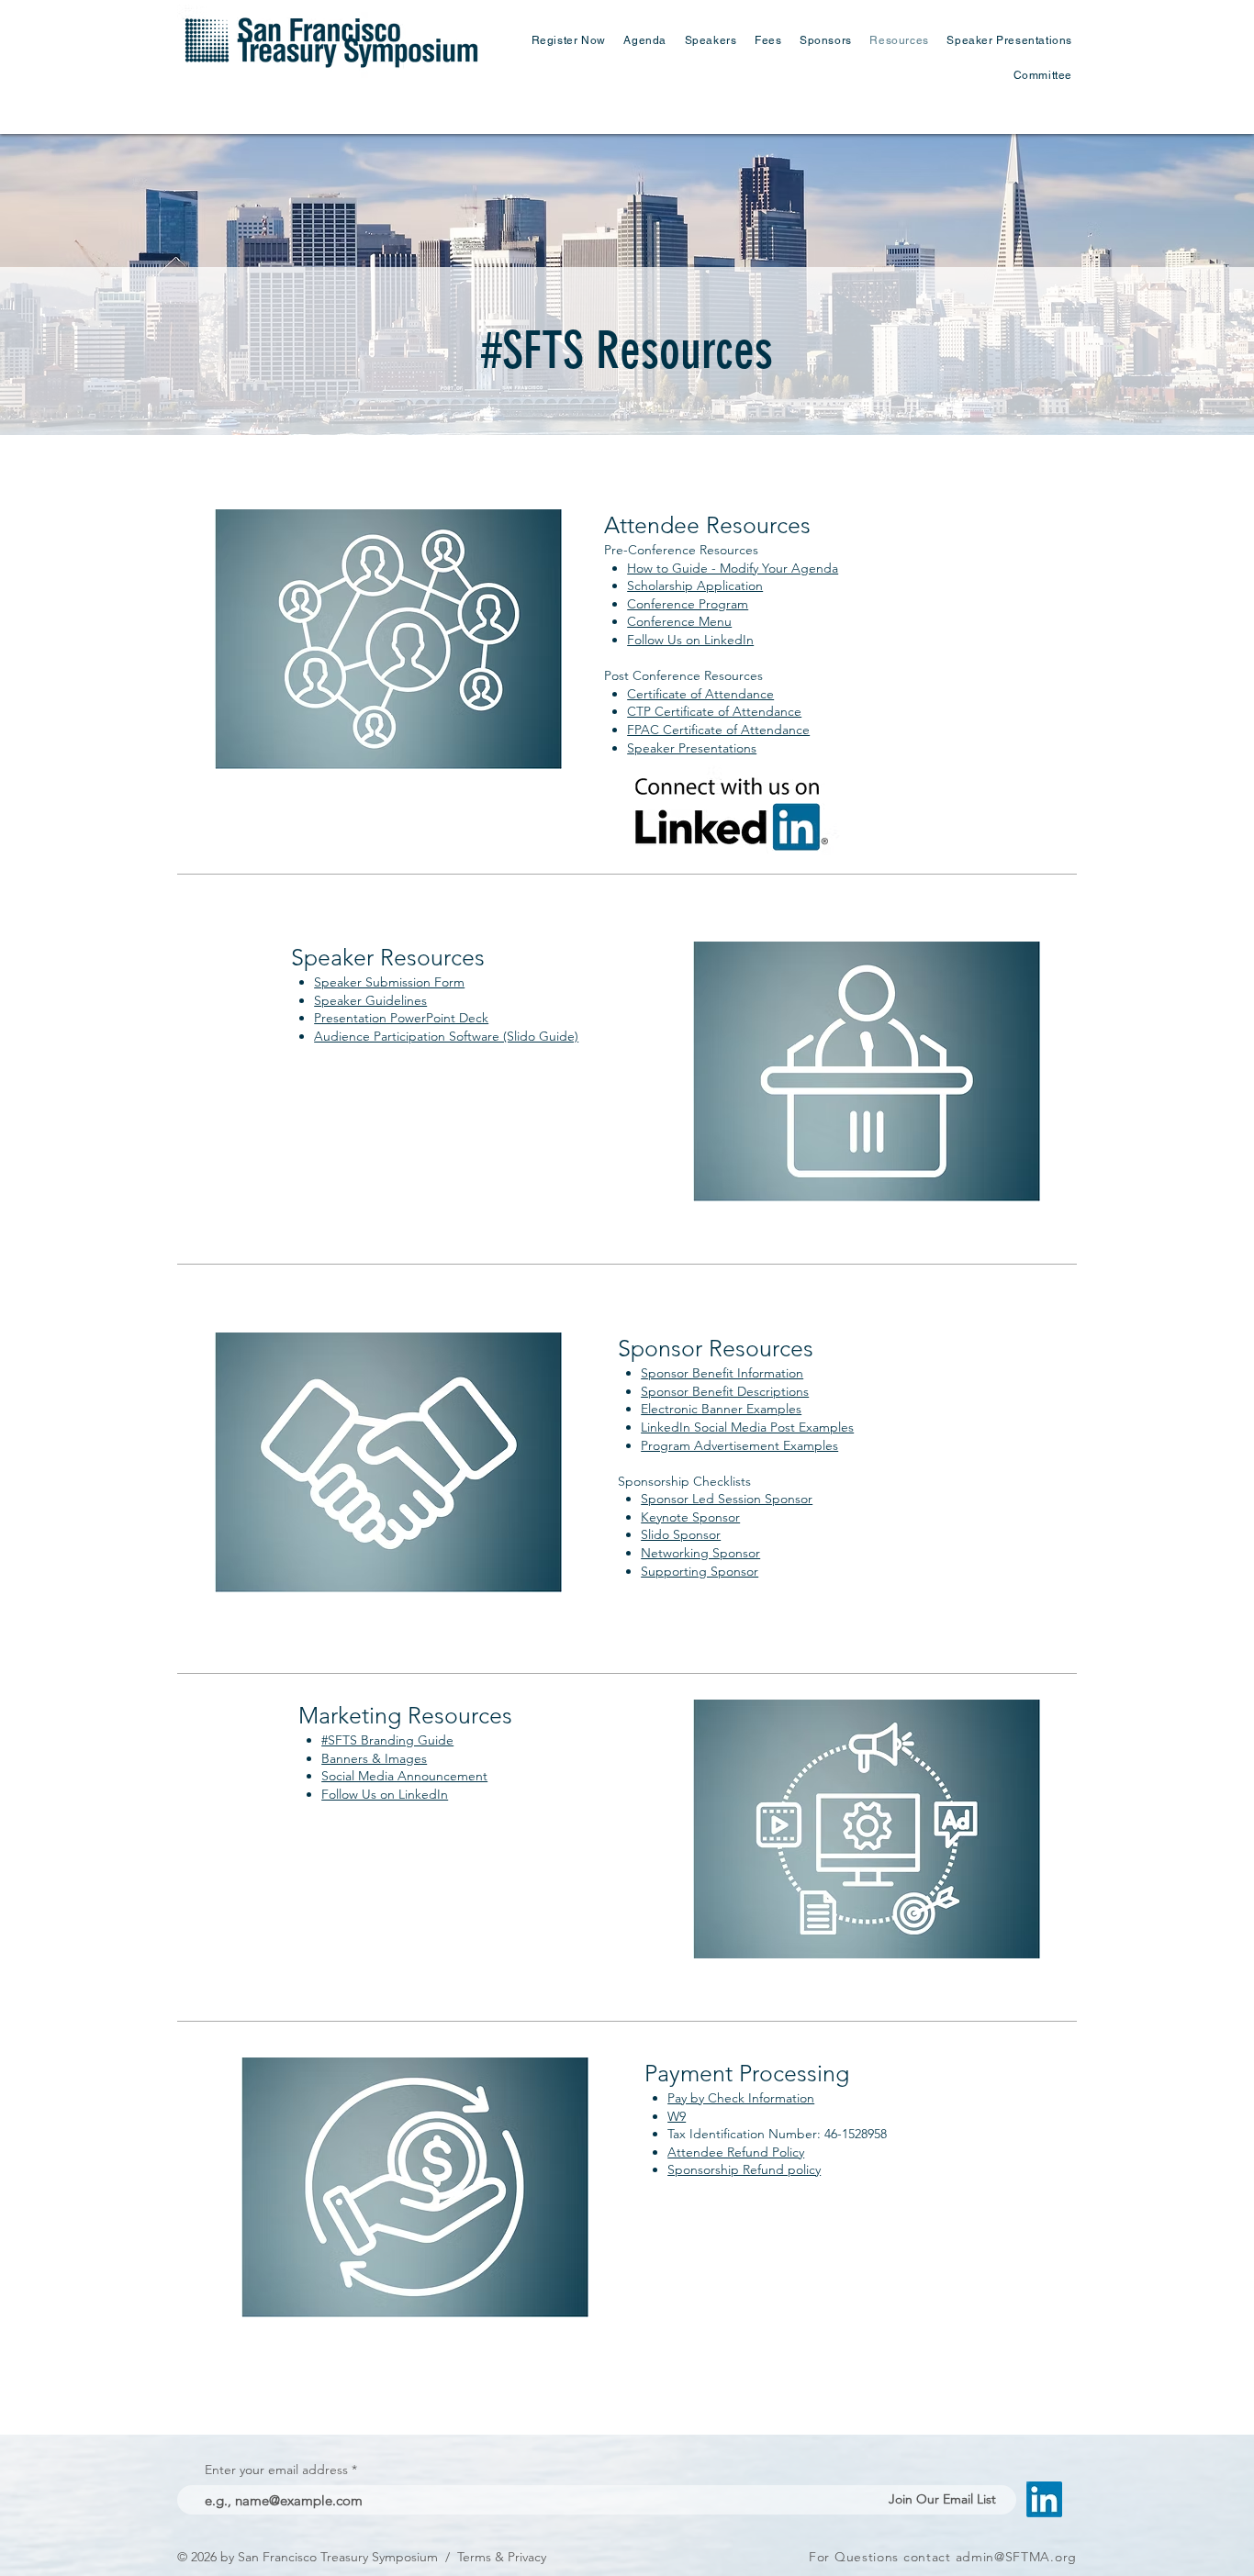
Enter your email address (276, 2470)
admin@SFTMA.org (1017, 2557)
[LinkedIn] (1044, 2499)
